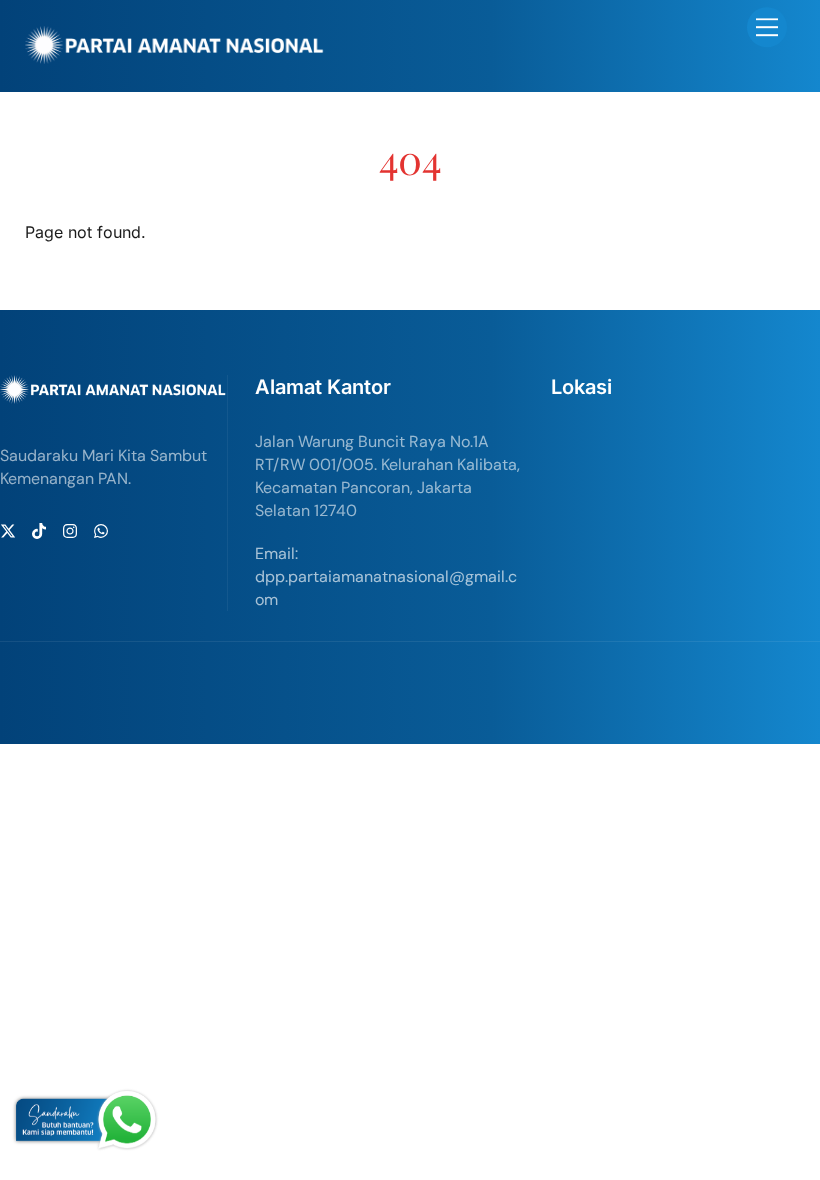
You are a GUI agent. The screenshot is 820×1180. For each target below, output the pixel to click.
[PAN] (175, 55)
